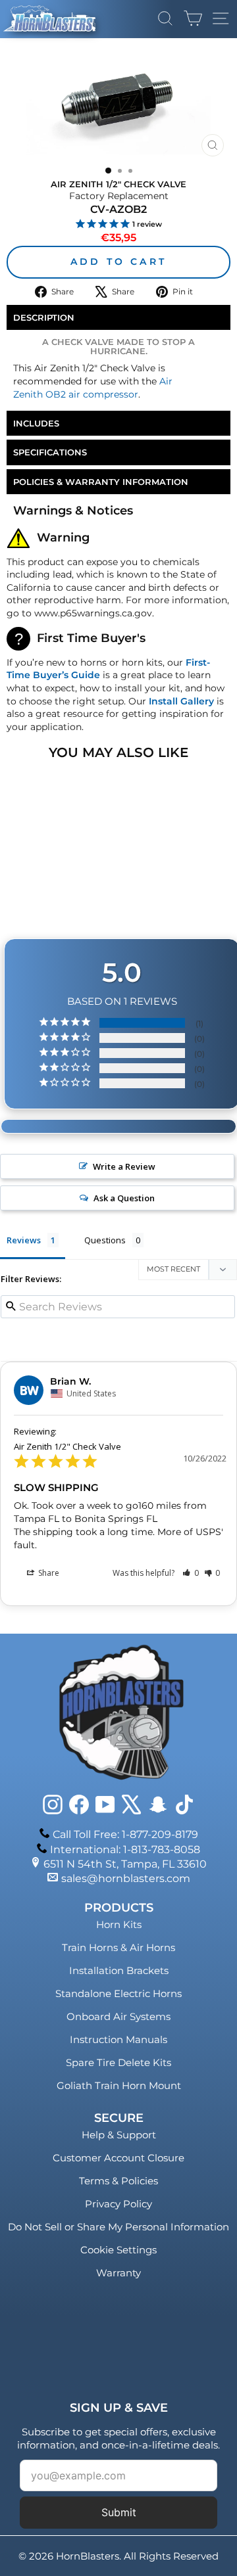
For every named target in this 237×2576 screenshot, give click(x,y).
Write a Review (124, 1166)
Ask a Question (124, 1198)
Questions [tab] (105, 1240)
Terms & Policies (118, 2181)
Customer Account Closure (118, 2158)
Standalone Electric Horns (118, 1993)
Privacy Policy (118, 2204)
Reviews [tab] (24, 1240)
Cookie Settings (118, 2250)
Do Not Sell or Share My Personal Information (118, 2227)
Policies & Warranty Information (101, 482)
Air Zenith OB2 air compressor (93, 388)
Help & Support (119, 2135)
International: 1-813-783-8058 (125, 1850)
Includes (36, 423)
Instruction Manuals (118, 2039)
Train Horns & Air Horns (118, 1947)
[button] (191, 1573)
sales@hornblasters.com (126, 1878)
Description (44, 317)
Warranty (118, 2273)
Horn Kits (119, 1924)
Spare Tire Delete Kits (118, 2062)
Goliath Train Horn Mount (119, 2085)
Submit (119, 2512)
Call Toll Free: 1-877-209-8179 (125, 1834)
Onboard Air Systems (118, 2016)
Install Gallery (181, 701)
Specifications (50, 452)
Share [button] (48, 1573)
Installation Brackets (119, 1970)
